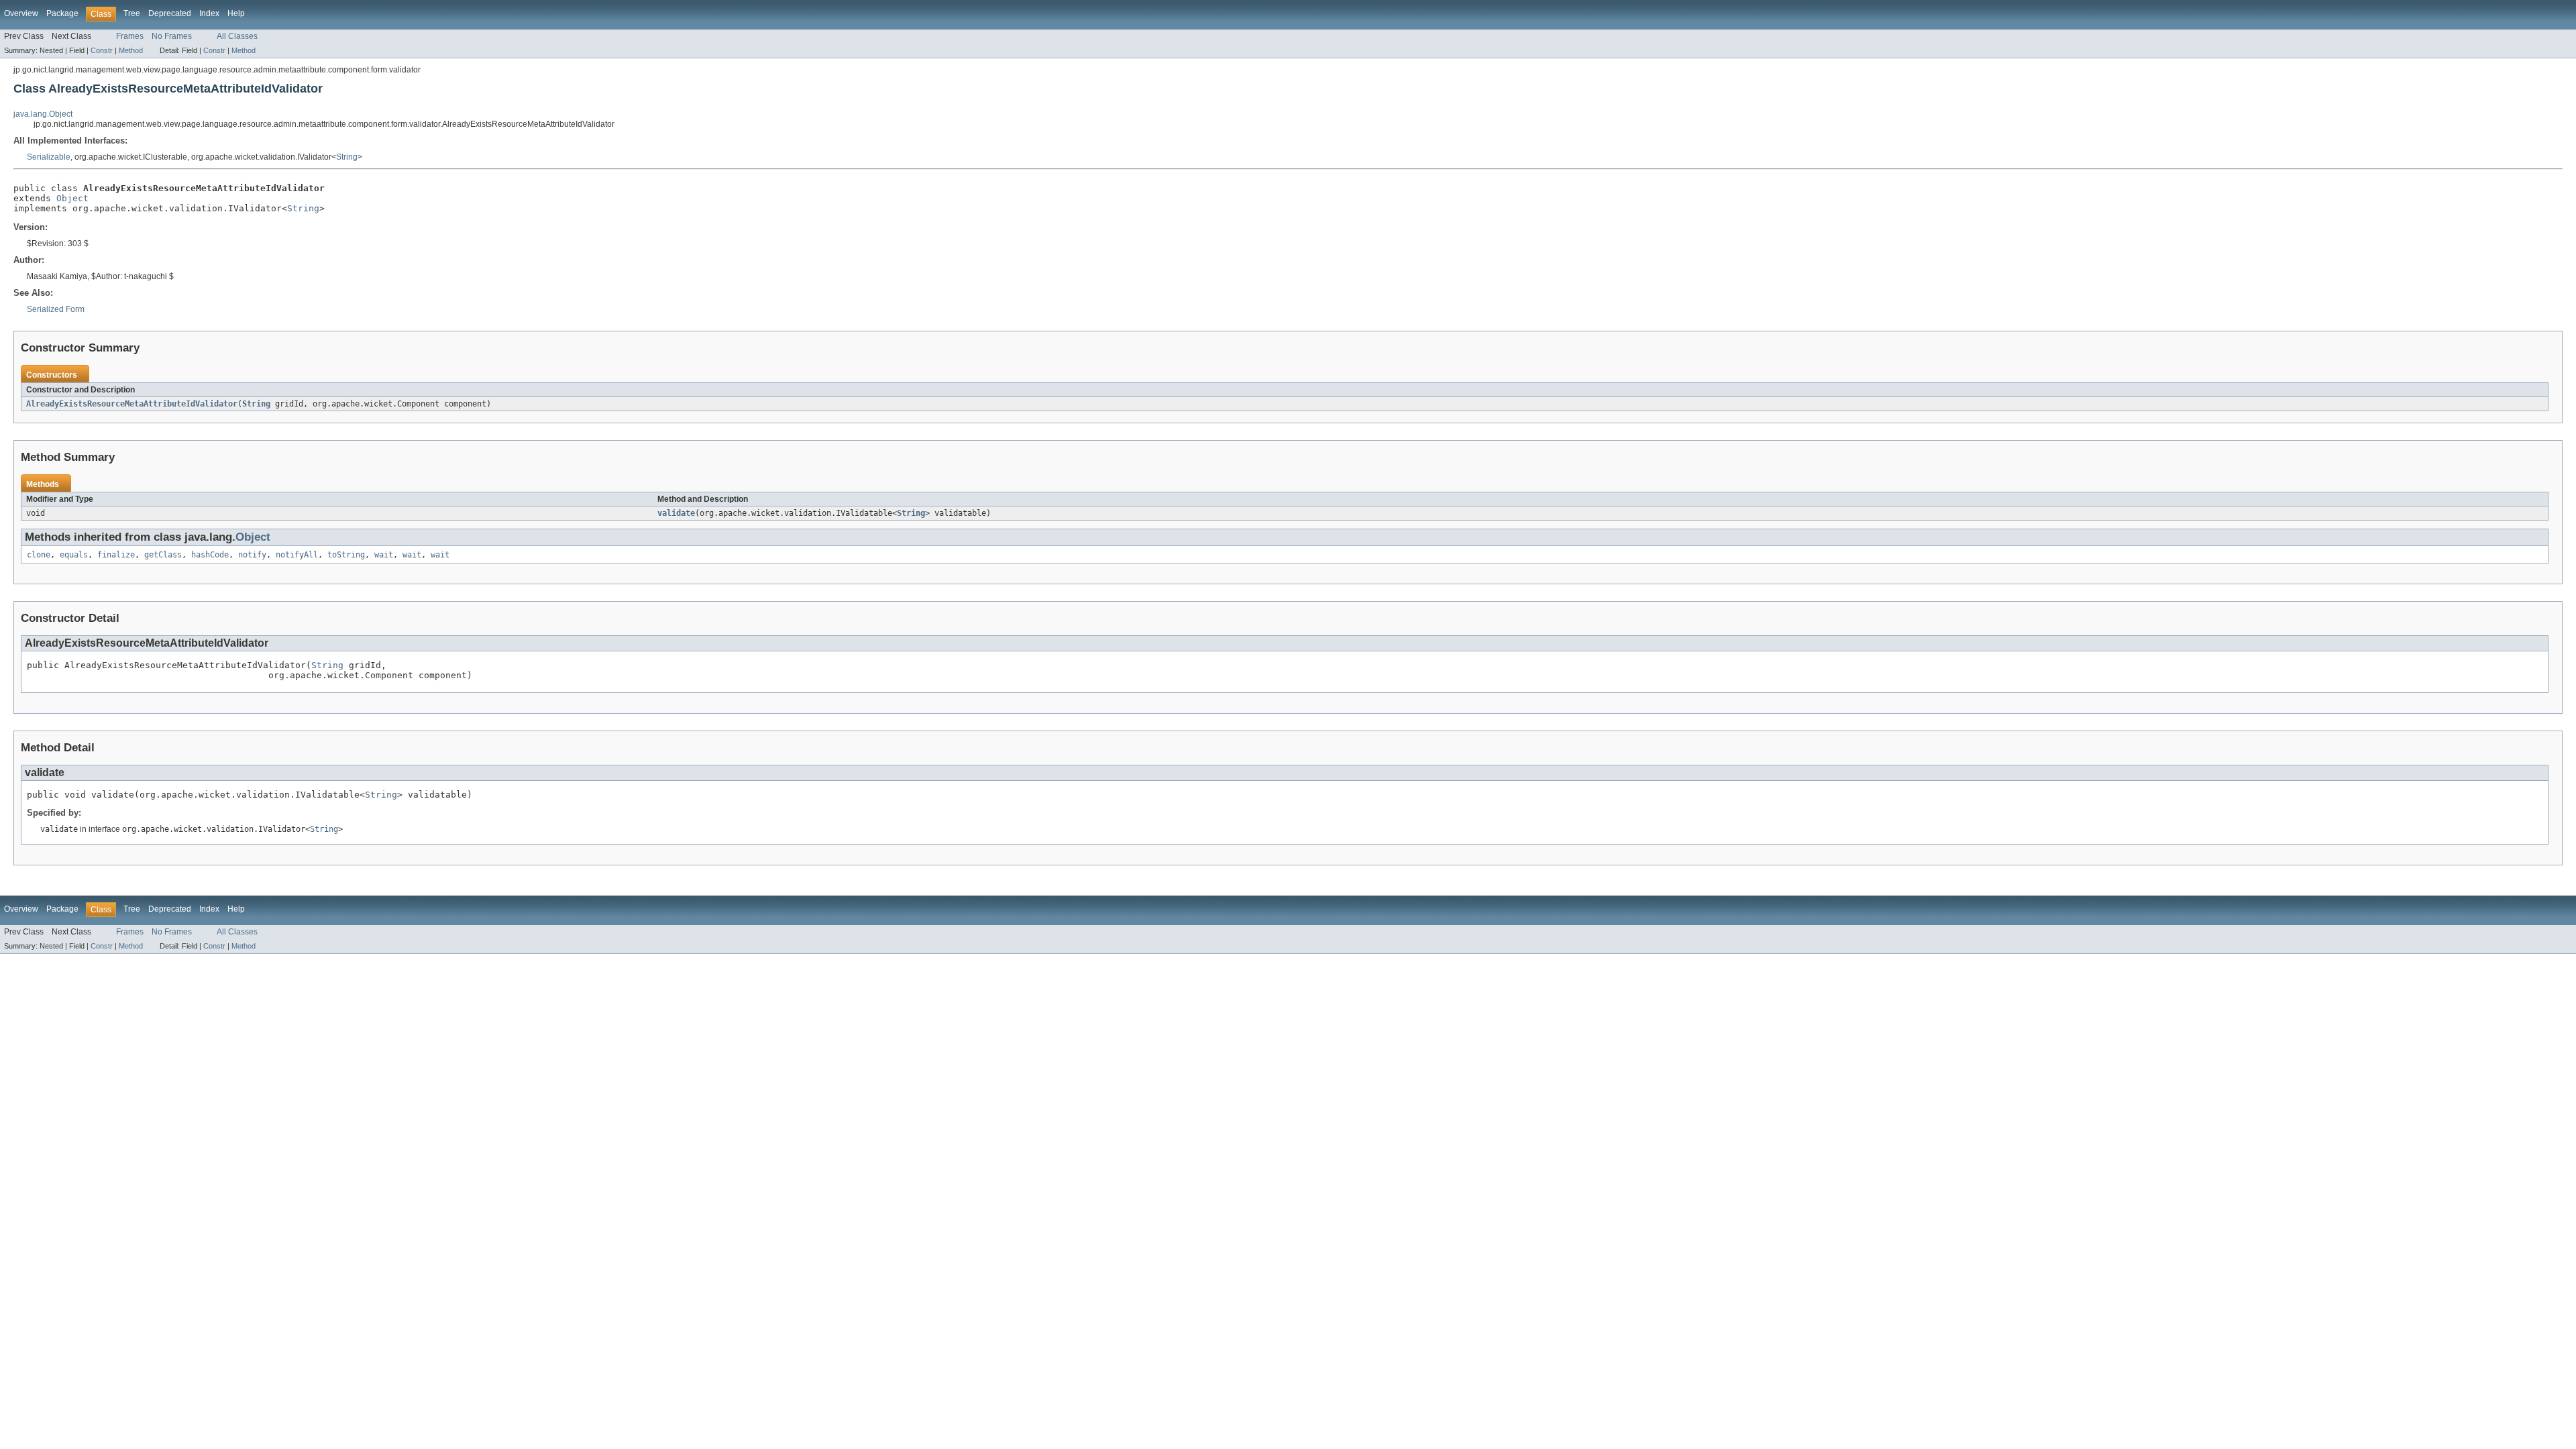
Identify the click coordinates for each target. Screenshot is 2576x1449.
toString (346, 555)
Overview (21, 13)
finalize (116, 555)
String (347, 157)
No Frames (172, 36)
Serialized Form (56, 309)
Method (131, 50)
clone (39, 555)
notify (252, 555)
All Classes (237, 36)
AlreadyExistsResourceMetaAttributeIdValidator (132, 404)
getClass (163, 555)
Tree (132, 13)
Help (236, 13)
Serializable (49, 157)
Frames (130, 36)
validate (676, 513)
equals (74, 555)
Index (209, 13)
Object (72, 198)
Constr (102, 50)
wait (384, 555)
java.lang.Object (43, 114)
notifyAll (297, 555)
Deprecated (170, 13)
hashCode (210, 555)
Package (62, 13)
